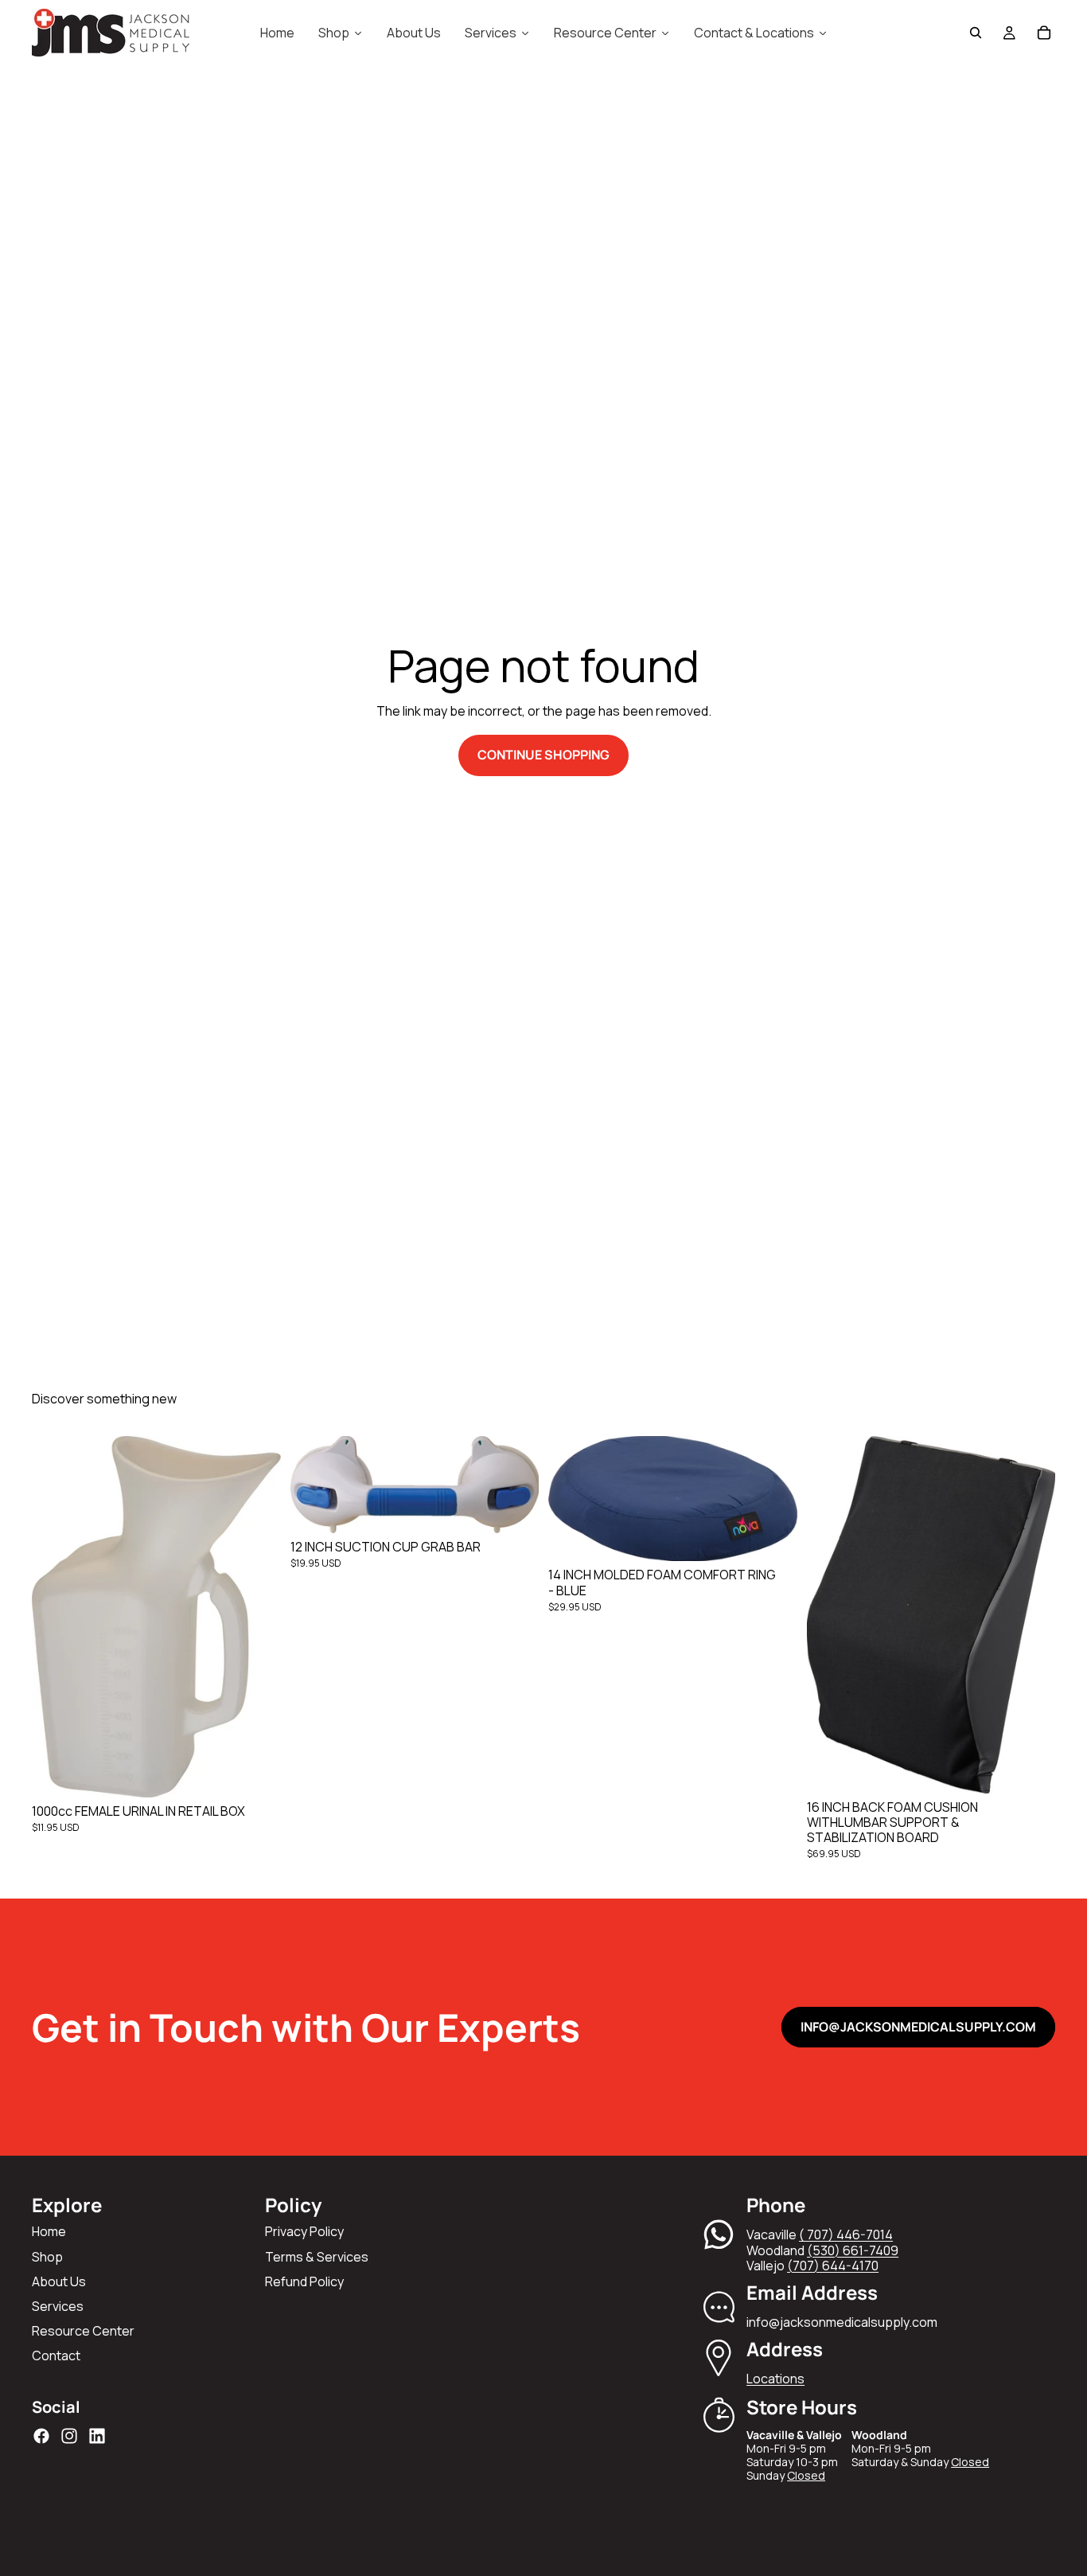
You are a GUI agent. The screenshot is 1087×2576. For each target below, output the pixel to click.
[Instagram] (69, 2436)
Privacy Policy (304, 2231)
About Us (59, 2281)
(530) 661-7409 (853, 2250)
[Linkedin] (97, 2436)
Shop (47, 2257)
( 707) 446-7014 (846, 2234)
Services (58, 2306)
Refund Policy (304, 2281)
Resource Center (83, 2331)
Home (49, 2231)
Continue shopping (543, 755)
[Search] (976, 33)
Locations (775, 2379)
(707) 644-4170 (833, 2266)
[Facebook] (41, 2436)
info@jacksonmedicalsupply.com (918, 2027)
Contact (56, 2355)
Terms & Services (317, 2257)
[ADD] (256, 1773)
